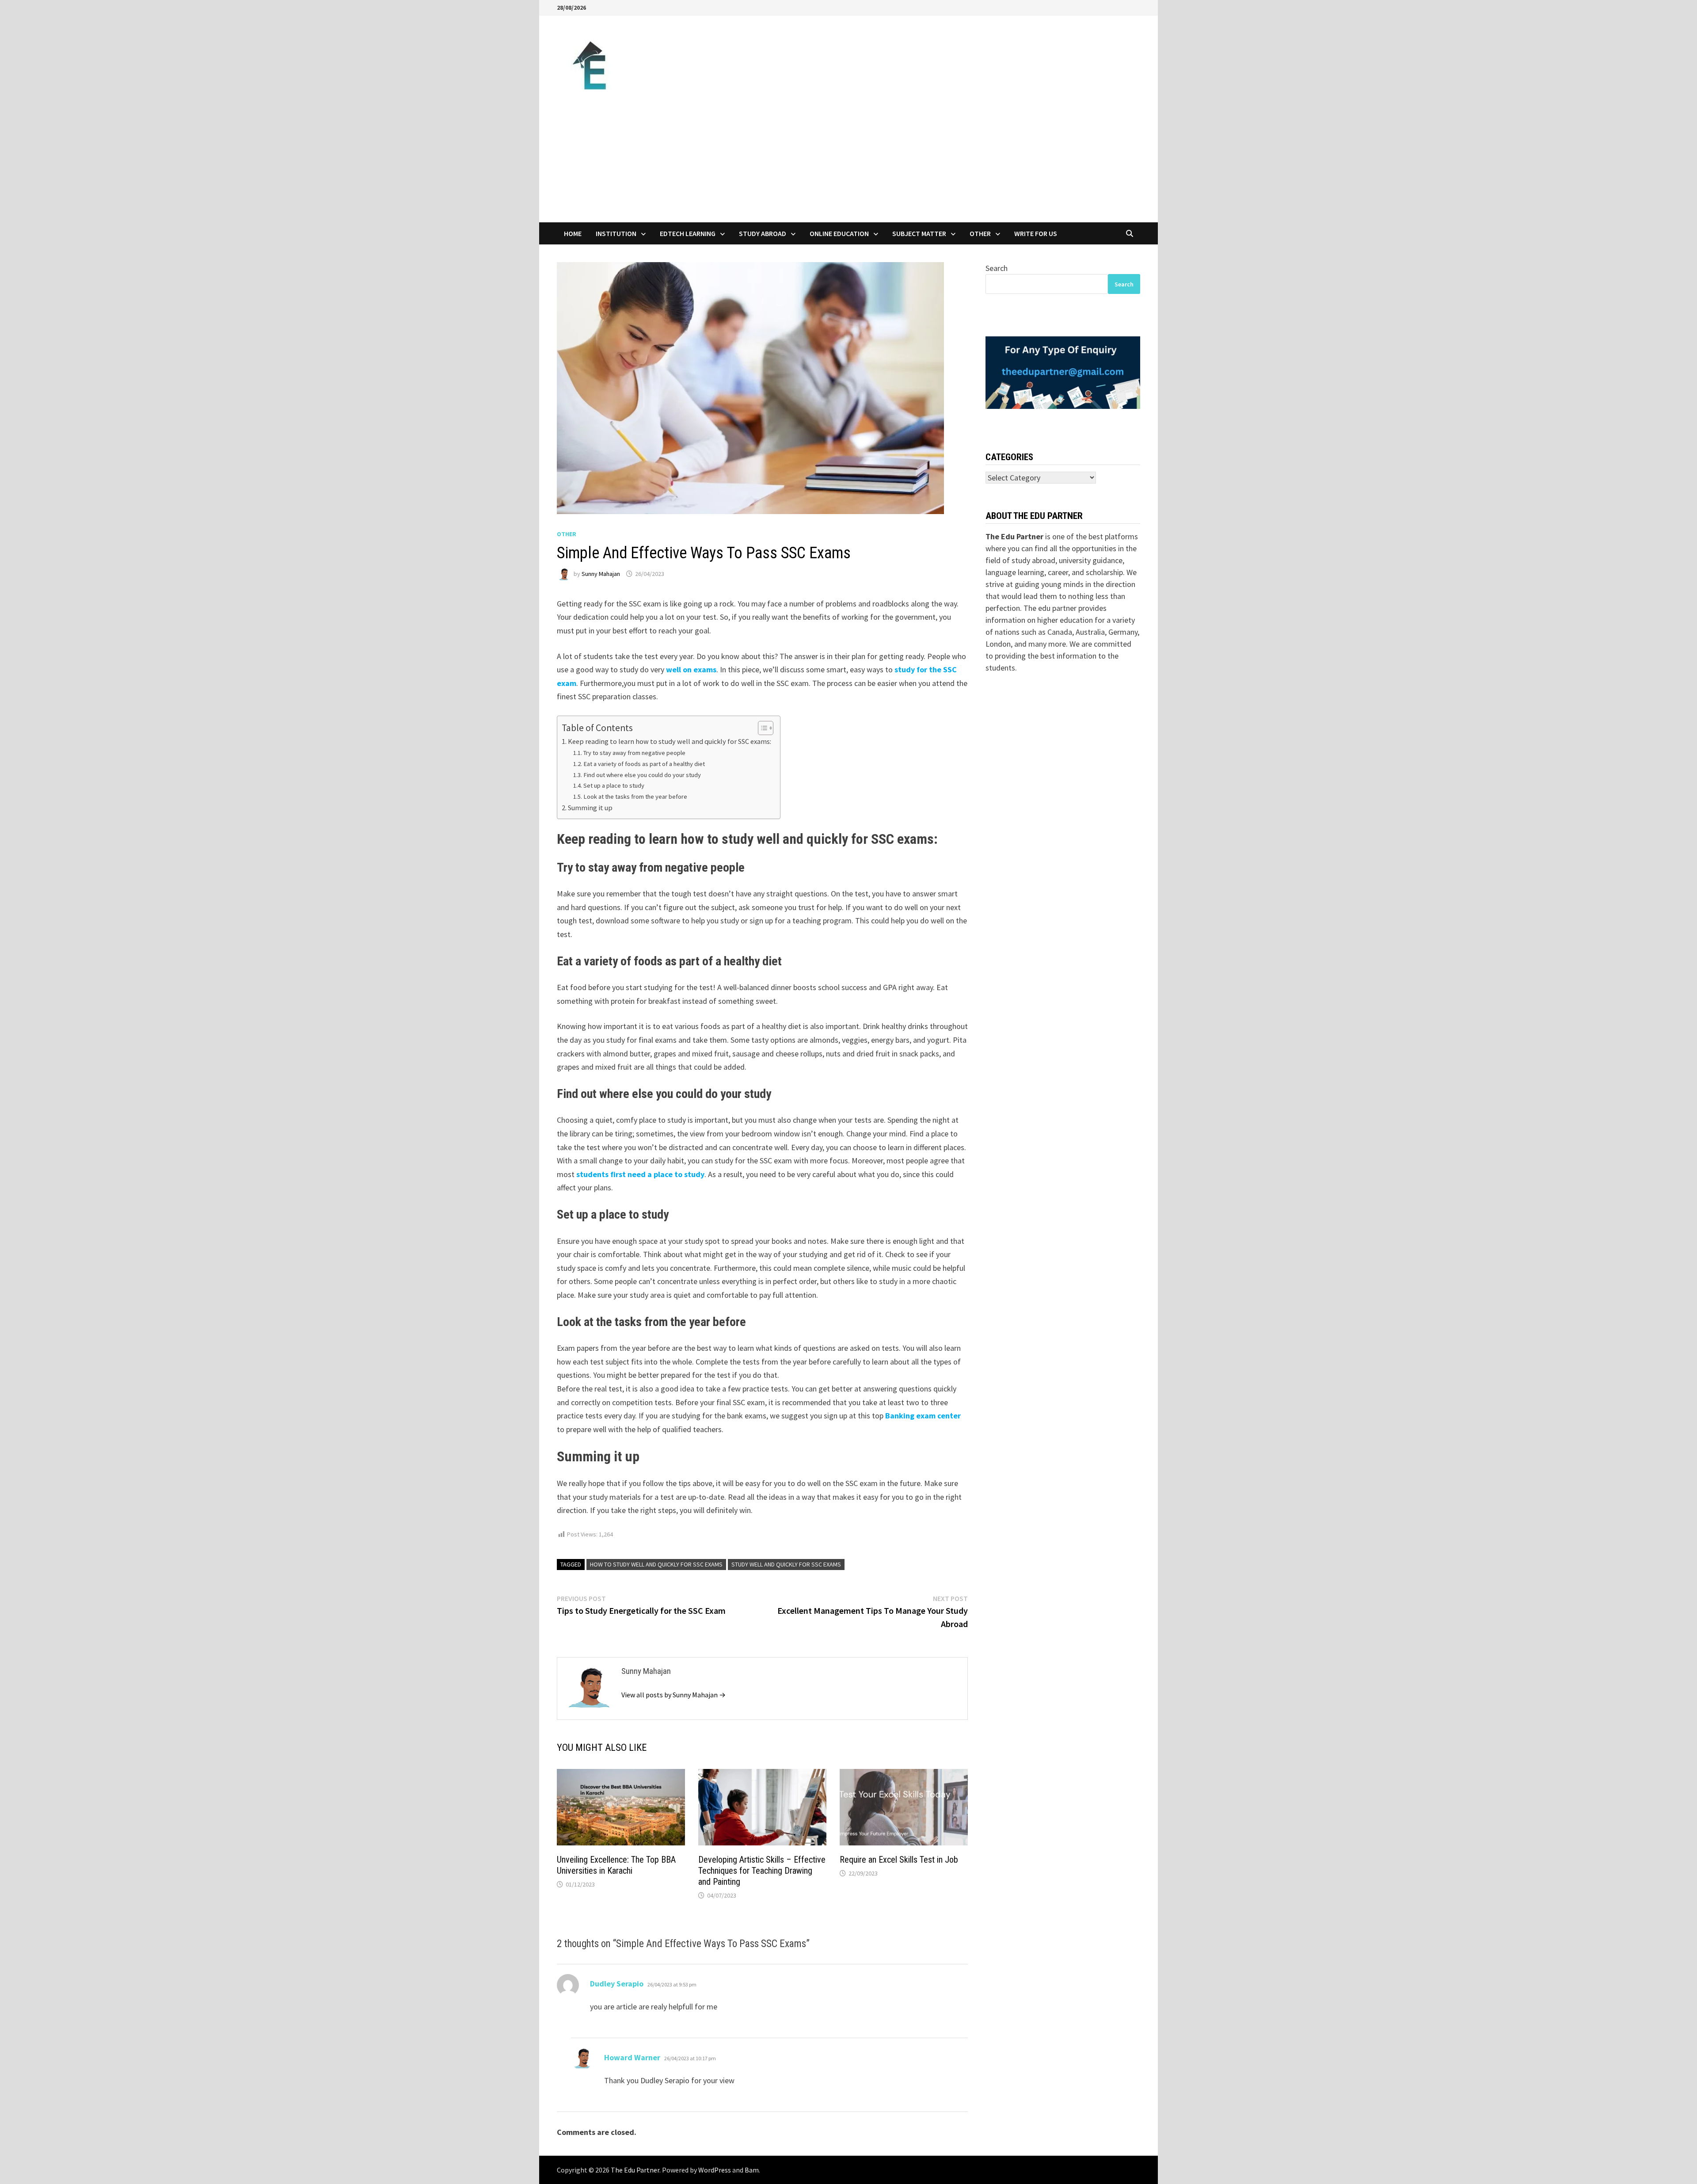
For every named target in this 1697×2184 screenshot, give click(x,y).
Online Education (839, 233)
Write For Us (1036, 233)
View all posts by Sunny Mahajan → (673, 1695)
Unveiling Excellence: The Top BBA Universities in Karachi (616, 1865)
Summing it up (590, 808)
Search (997, 268)
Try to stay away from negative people (634, 753)
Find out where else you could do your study (642, 775)
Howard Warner (632, 2057)
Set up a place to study (614, 785)
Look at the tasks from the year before (635, 797)
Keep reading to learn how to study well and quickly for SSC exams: (670, 741)
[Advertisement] (848, 156)
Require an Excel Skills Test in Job (899, 1860)
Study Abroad (763, 233)
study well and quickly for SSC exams (786, 1564)
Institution (616, 233)
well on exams (691, 669)
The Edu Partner (635, 2170)
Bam (752, 2170)
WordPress (715, 2170)
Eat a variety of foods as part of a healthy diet (644, 764)
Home (573, 233)
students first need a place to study (640, 1174)
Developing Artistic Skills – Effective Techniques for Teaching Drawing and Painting (762, 1871)
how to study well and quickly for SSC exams (656, 1564)
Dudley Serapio (617, 1984)
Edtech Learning (688, 233)
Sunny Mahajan (601, 574)
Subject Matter (919, 233)
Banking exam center (923, 1416)
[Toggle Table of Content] (761, 728)
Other (980, 233)
